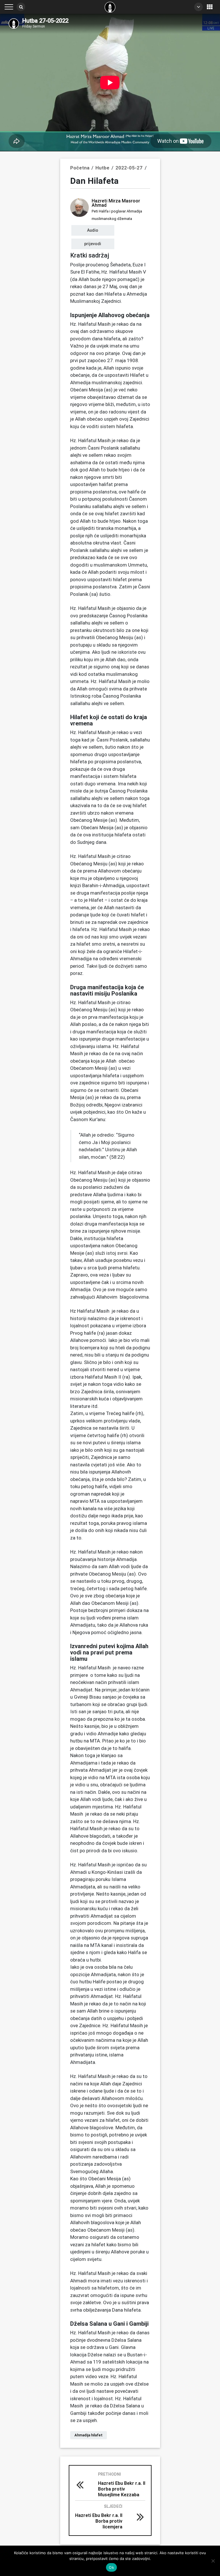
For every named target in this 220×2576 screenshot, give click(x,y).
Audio (93, 230)
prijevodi (93, 244)
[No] (213, 2561)
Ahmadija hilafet (89, 2435)
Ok (111, 2567)
